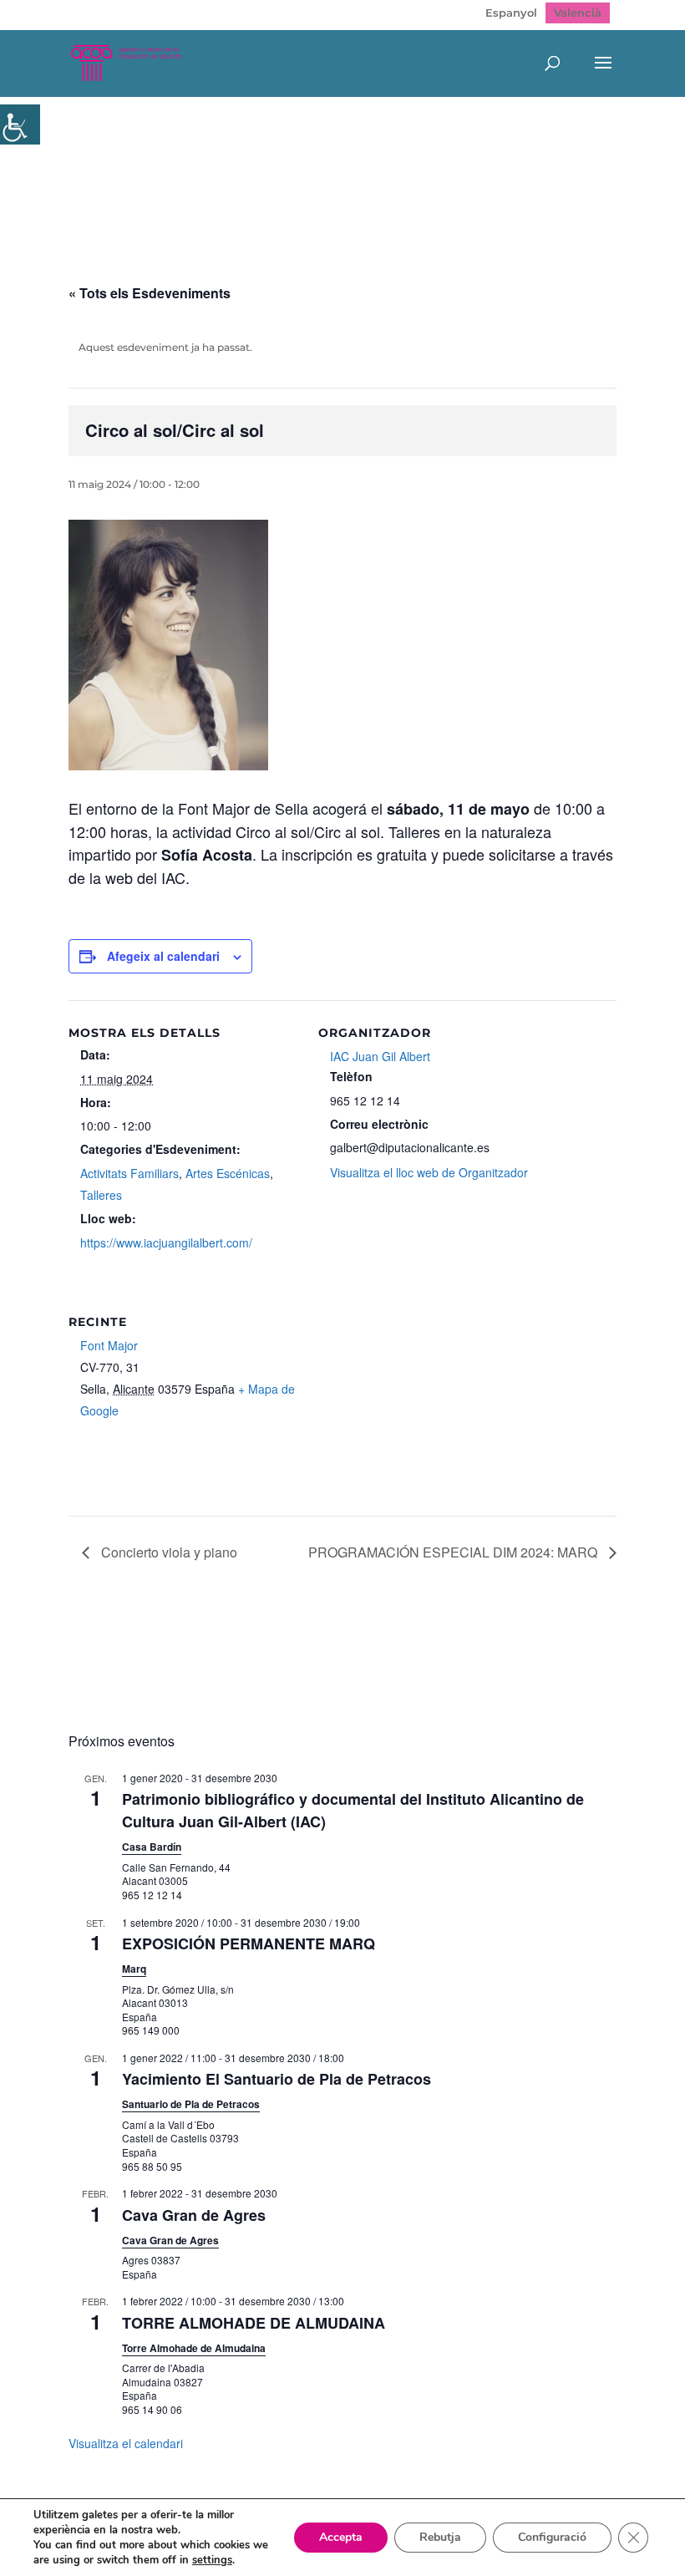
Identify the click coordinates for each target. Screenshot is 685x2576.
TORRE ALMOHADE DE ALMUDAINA (254, 2323)
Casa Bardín (152, 1847)
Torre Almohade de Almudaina (194, 2348)
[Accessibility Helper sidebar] (20, 124)
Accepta (341, 2537)
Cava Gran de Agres (194, 2215)
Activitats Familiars (129, 1173)
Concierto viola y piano (167, 1552)
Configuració (552, 2537)
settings (212, 2560)
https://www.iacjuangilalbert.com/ (166, 1242)
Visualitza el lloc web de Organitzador (429, 1172)
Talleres (101, 1195)
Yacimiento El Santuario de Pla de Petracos (277, 2079)
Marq (134, 1969)
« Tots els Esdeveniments (150, 293)
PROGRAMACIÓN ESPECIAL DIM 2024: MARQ (454, 1552)
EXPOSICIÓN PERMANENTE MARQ (249, 1943)
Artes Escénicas (228, 1173)
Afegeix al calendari (163, 956)
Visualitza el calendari (126, 2443)
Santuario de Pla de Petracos (191, 2104)
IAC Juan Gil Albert (380, 1056)
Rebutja (440, 2537)
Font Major (109, 1345)
